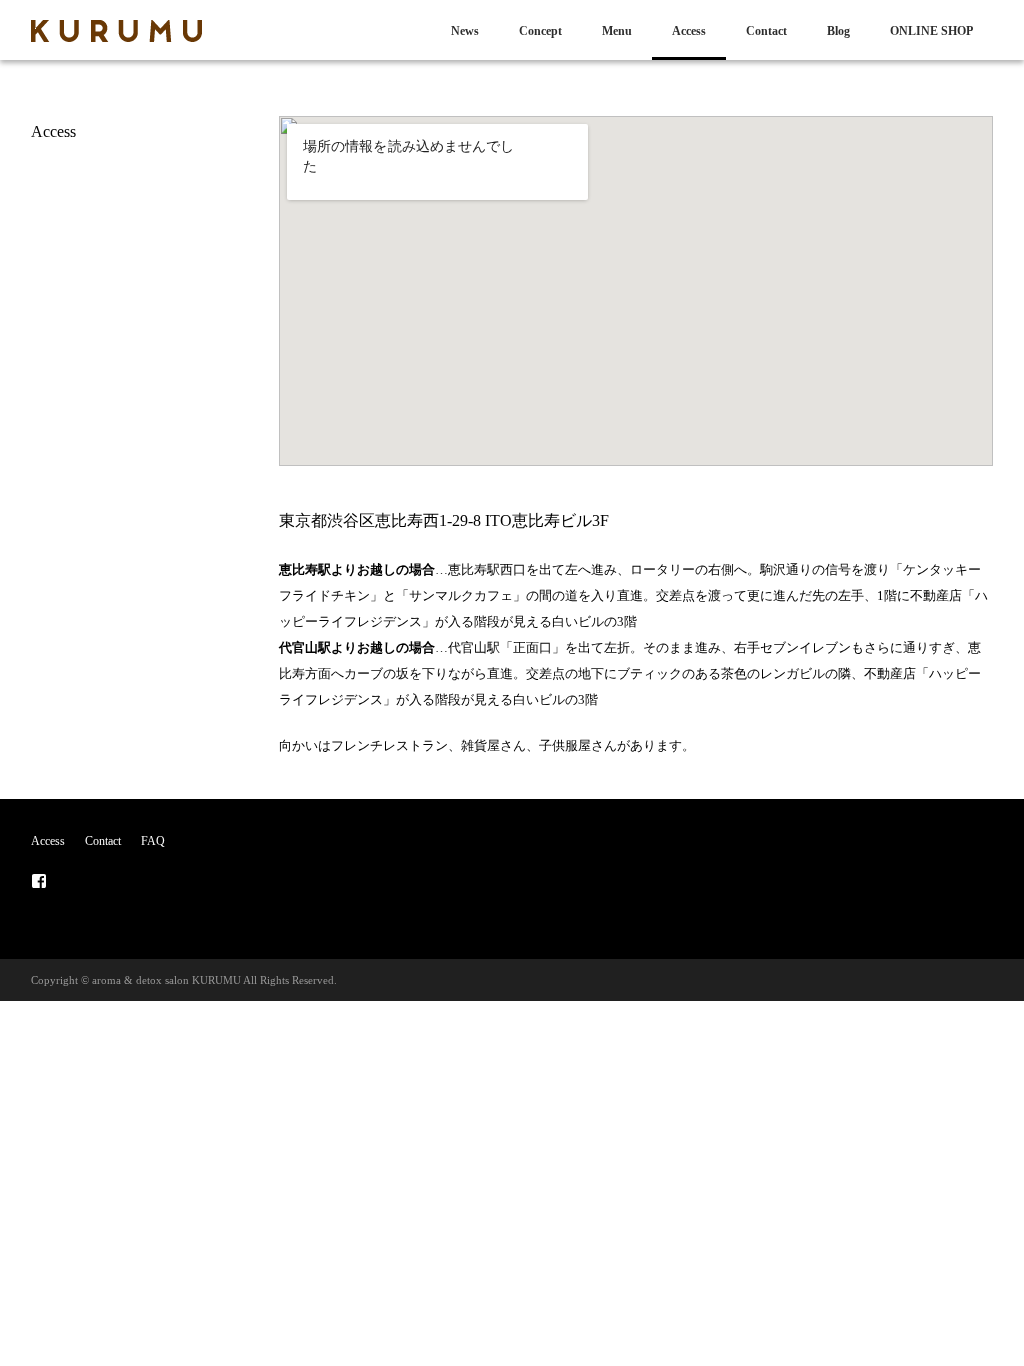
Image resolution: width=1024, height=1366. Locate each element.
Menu (617, 31)
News (465, 31)
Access (689, 31)
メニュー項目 (39, 881)
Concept (540, 31)
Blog (838, 31)
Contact (766, 31)
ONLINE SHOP (931, 31)
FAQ (153, 841)
